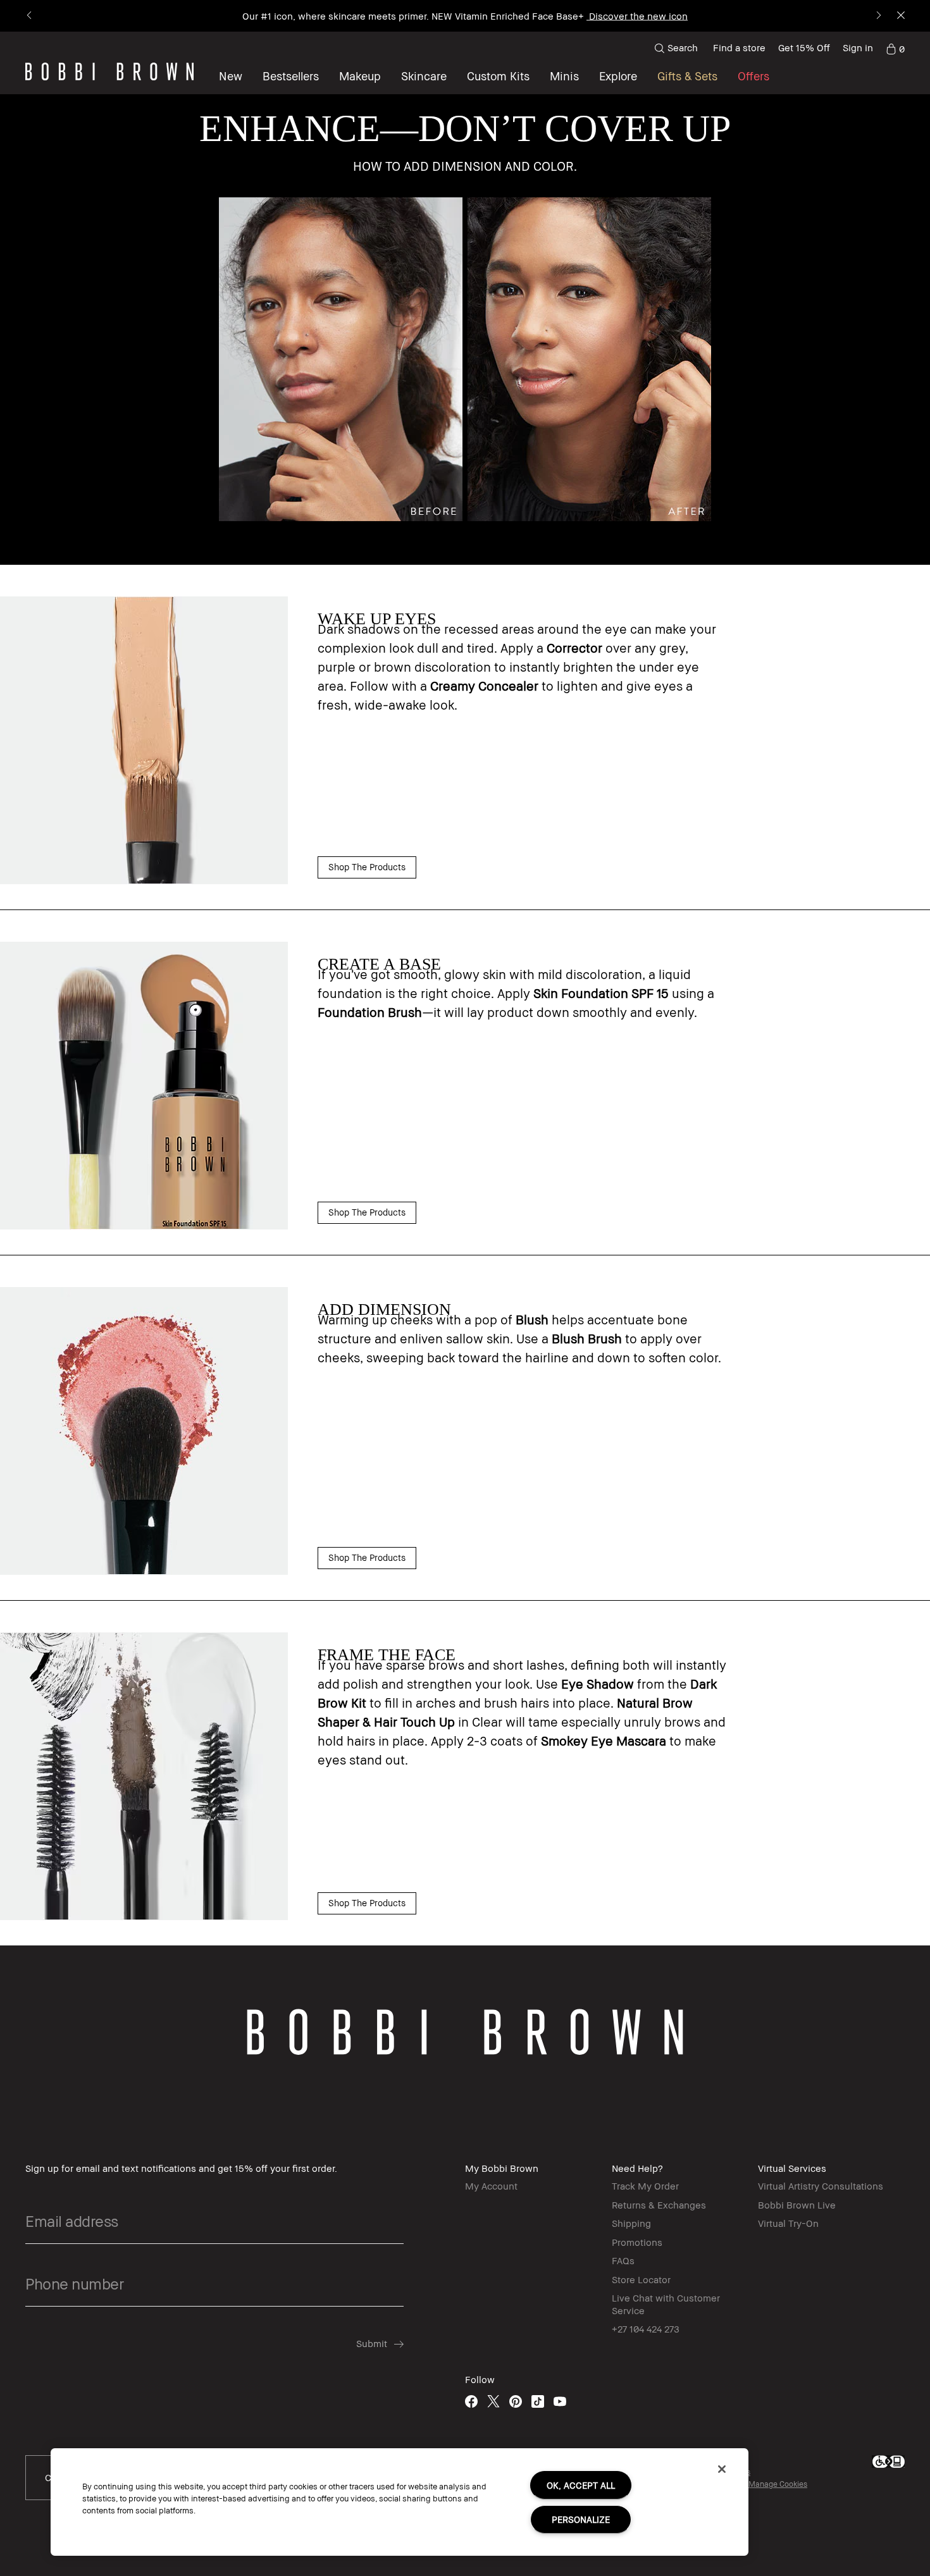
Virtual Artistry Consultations (821, 2186)
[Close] (722, 2469)
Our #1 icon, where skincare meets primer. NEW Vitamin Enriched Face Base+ (413, 16)
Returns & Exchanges (659, 2205)
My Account (491, 2186)
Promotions (637, 2242)
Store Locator (641, 2279)
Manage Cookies (778, 2484)
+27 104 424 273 (646, 2329)
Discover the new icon (637, 16)
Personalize (581, 2519)
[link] (895, 48)
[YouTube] (560, 2401)
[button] (618, 76)
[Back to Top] (891, 1946)
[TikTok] (538, 2401)
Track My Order (645, 2186)
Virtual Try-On (788, 2223)
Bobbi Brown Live (797, 2205)
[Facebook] (471, 2401)
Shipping (631, 2223)
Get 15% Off (804, 47)
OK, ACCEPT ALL (581, 2485)
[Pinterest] (516, 2401)
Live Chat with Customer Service (666, 2304)
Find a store (739, 47)
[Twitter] (493, 2401)
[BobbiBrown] (109, 71)
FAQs (623, 2260)
